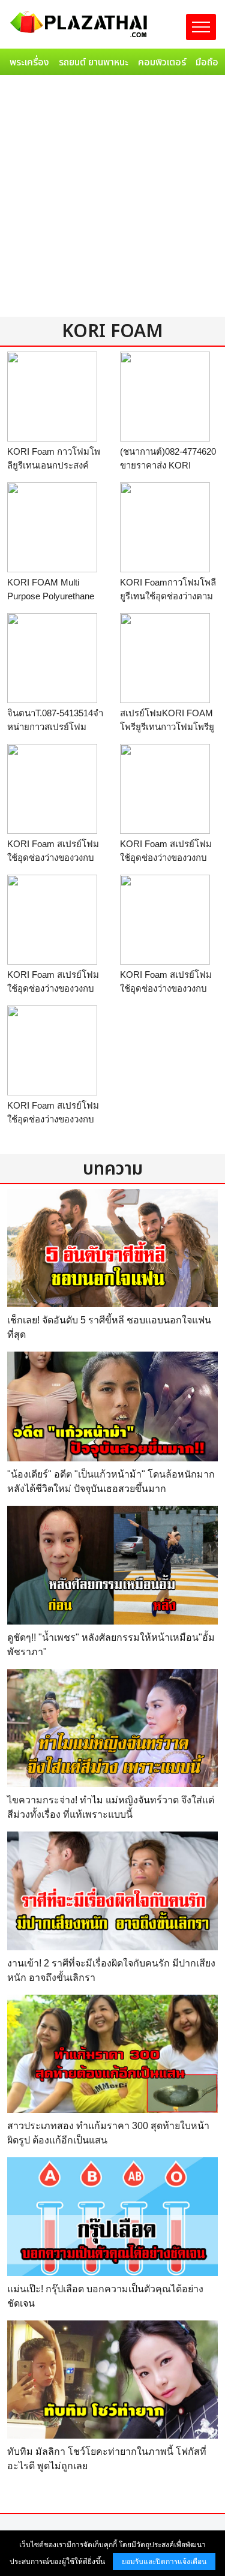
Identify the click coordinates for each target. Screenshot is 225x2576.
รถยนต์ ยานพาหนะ (94, 62)
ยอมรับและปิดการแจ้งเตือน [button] (164, 2562)
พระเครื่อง (29, 62)
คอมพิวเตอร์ (162, 62)
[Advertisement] (112, 198)
